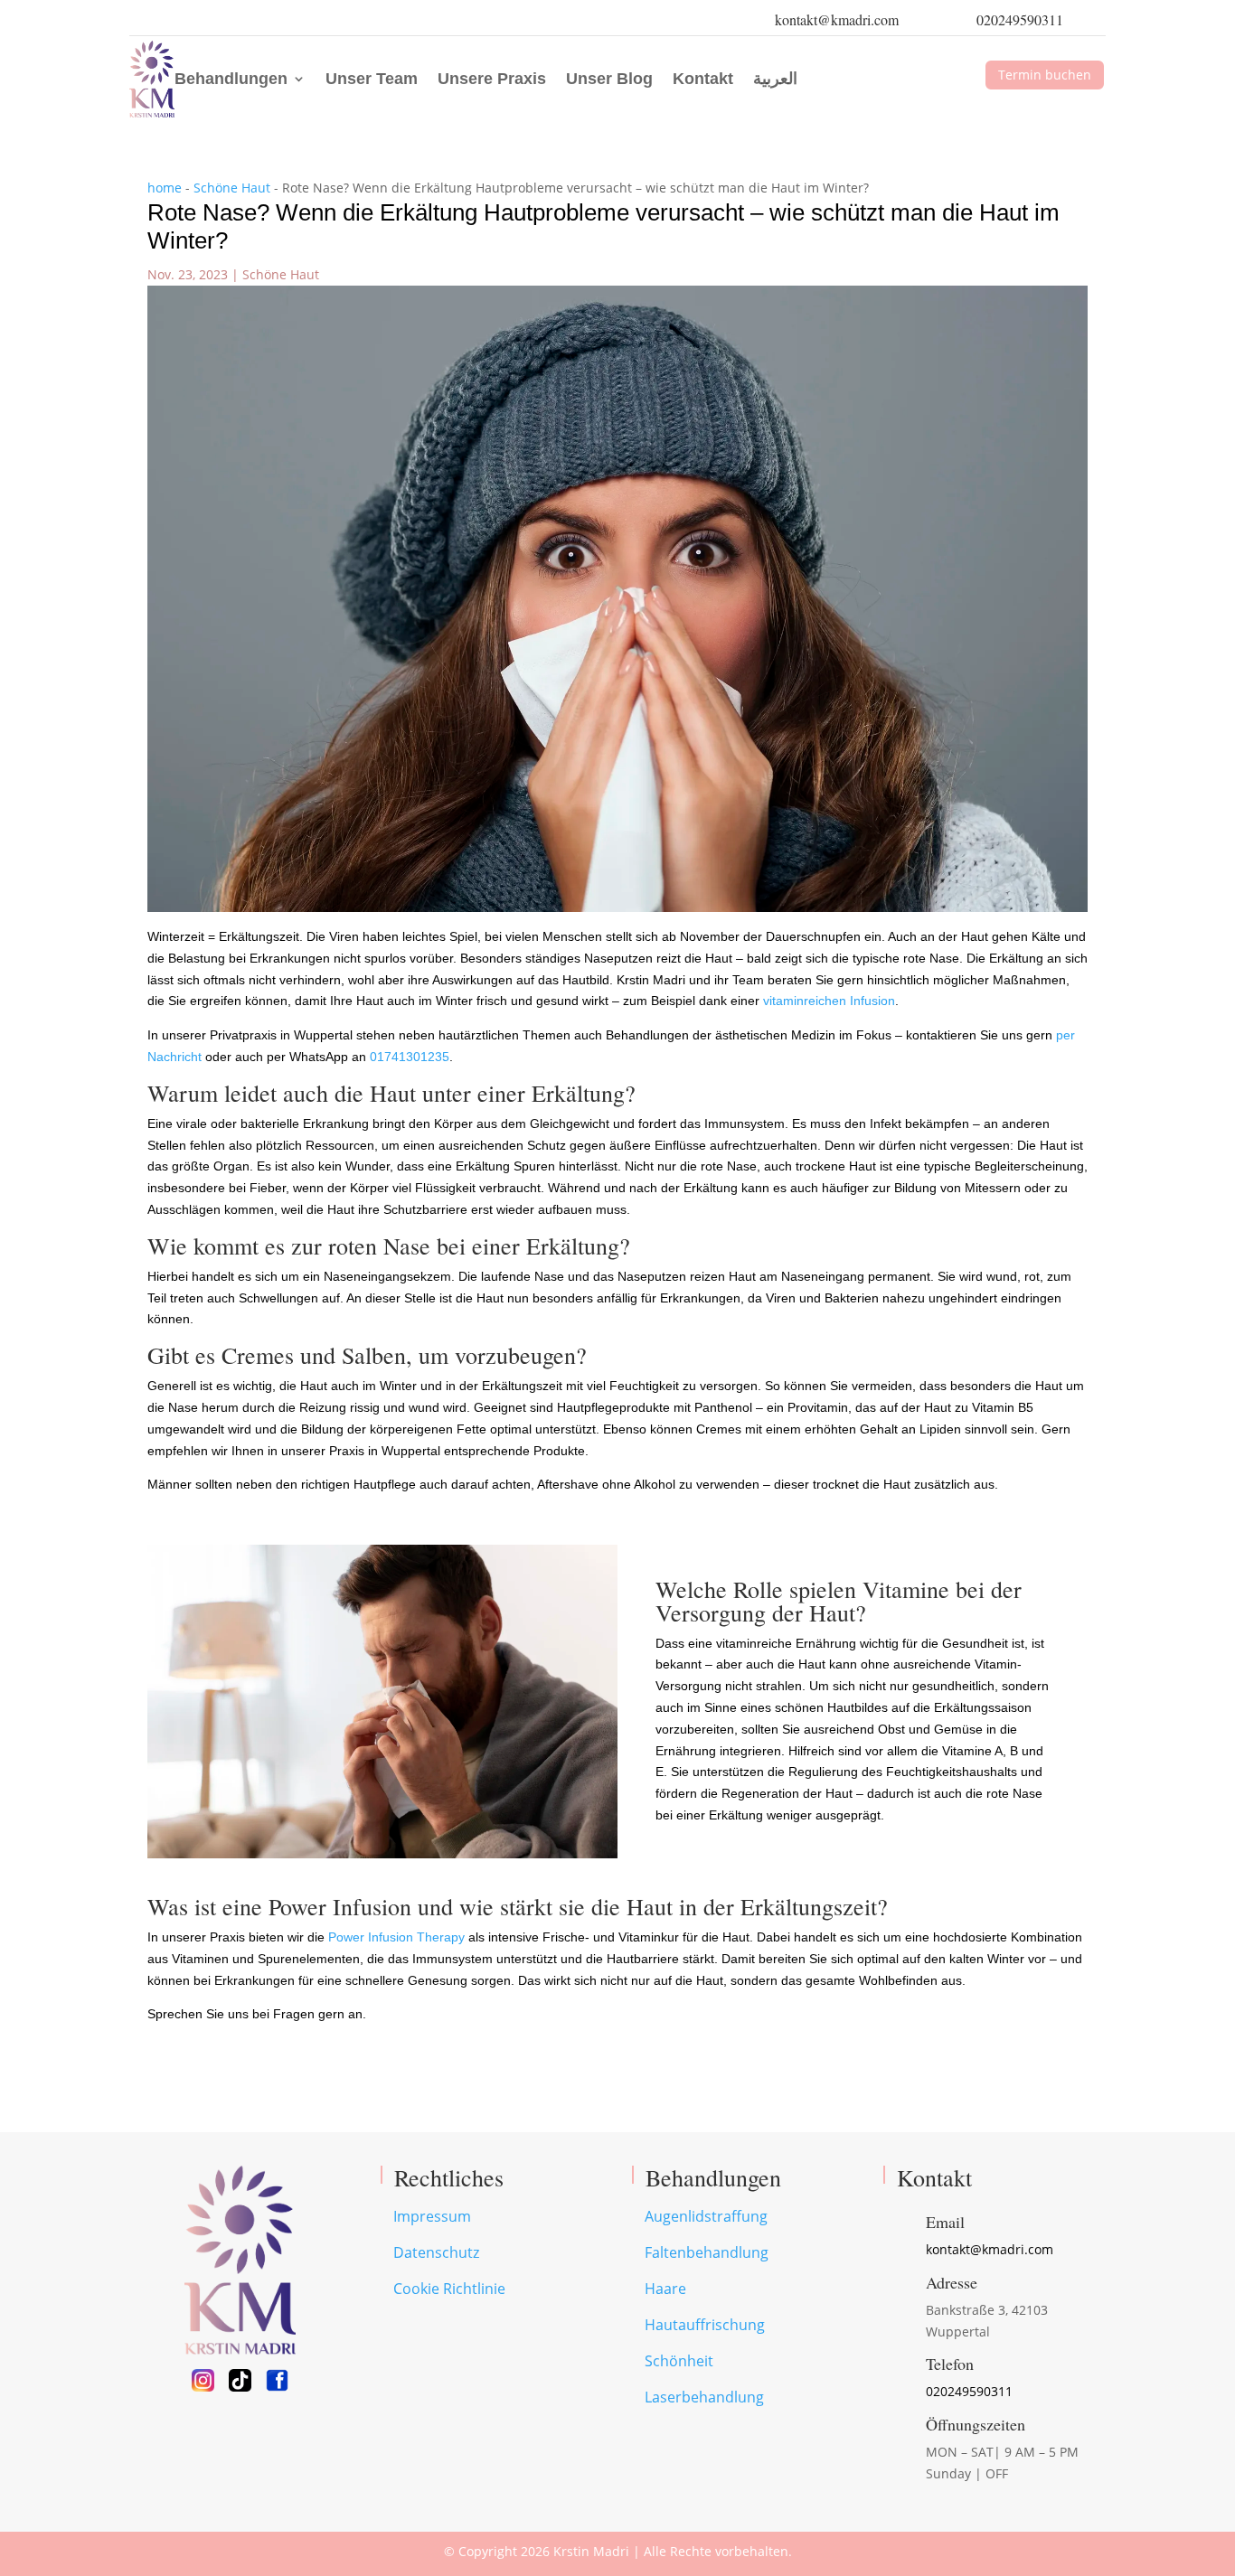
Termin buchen (1045, 75)
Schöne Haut (232, 188)
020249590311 (1020, 19)
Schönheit (679, 2361)
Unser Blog (609, 79)
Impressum (432, 2216)
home (165, 188)
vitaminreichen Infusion (829, 1001)
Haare (665, 2289)
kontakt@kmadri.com (837, 19)
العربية (775, 79)
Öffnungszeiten (976, 2424)
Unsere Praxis (492, 79)
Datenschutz (436, 2252)
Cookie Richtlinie (449, 2289)
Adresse (952, 2282)
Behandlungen (231, 79)
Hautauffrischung (705, 2325)
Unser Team (372, 79)
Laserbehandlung (704, 2397)
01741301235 (410, 1057)
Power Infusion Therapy (396, 1937)
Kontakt (703, 79)
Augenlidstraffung (706, 2216)
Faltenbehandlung (707, 2252)
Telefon (950, 2364)
